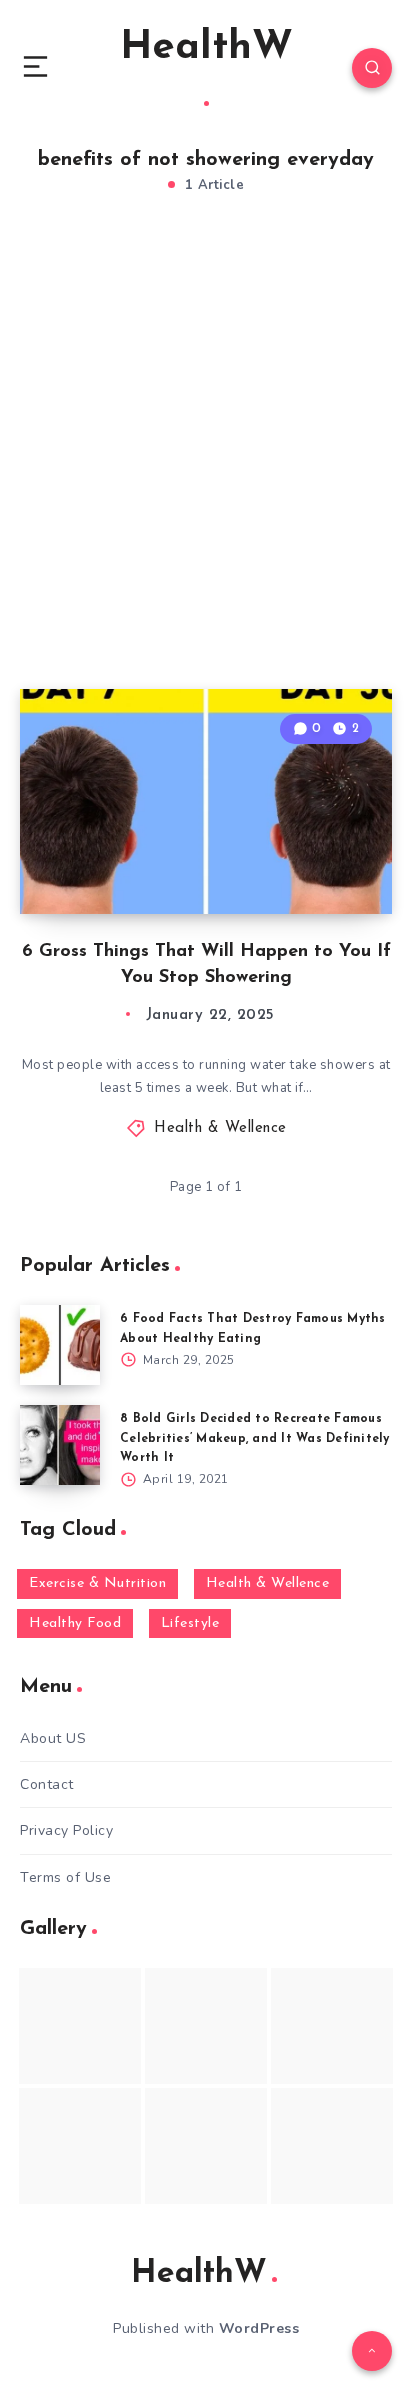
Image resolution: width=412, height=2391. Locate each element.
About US (53, 1738)
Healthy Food (75, 1623)
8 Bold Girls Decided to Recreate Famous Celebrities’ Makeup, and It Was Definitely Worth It (255, 1438)
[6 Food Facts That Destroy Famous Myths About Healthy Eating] (60, 1345)
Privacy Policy (66, 1830)
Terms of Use (65, 1877)
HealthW (206, 48)
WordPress (259, 2328)
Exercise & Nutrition (97, 1583)
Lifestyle (190, 1623)
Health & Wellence (220, 1128)
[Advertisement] (206, 463)
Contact (47, 1784)
